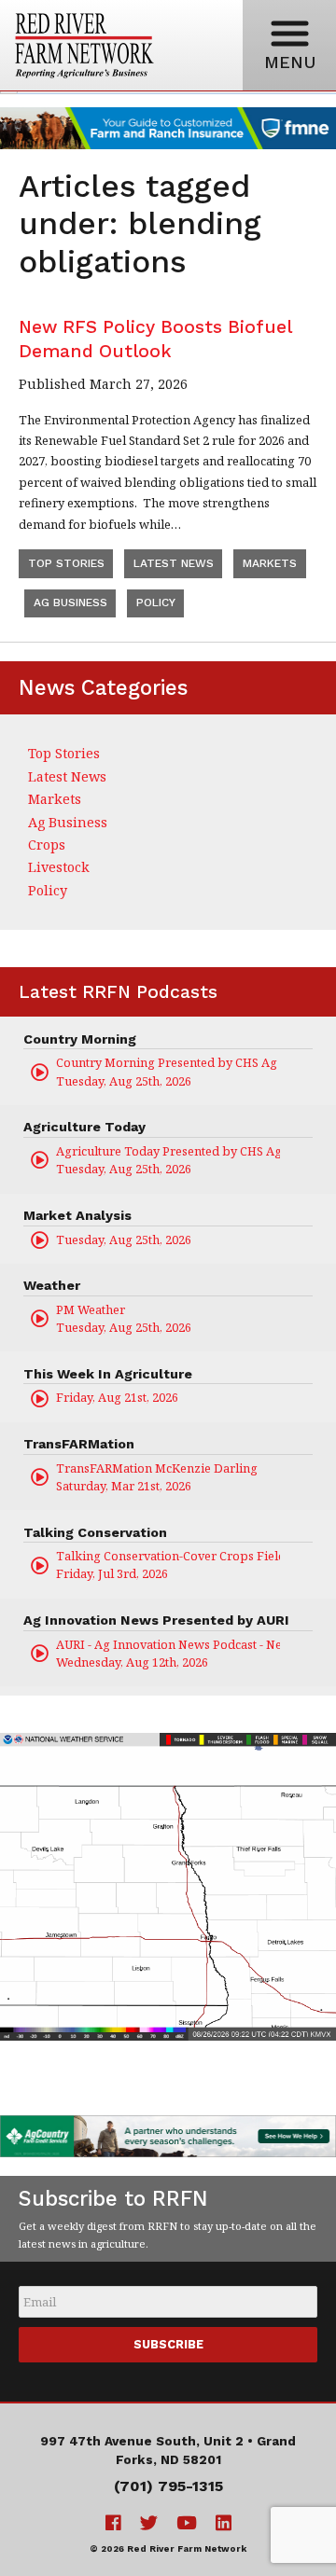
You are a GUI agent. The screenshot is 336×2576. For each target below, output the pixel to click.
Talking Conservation (95, 1532)
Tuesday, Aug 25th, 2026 (168, 1071)
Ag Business (70, 602)
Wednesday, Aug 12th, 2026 (168, 1653)
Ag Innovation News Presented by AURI (156, 1620)
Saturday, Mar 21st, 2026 (157, 1477)
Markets (270, 563)
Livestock (59, 867)
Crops (47, 845)
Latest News (174, 563)
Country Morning (80, 1039)
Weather (52, 1285)
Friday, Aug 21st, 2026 (117, 1397)
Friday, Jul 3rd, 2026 (168, 1565)
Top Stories (66, 563)
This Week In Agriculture (108, 1374)
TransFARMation (79, 1444)
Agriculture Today (84, 1127)
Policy (156, 602)
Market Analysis (77, 1215)
